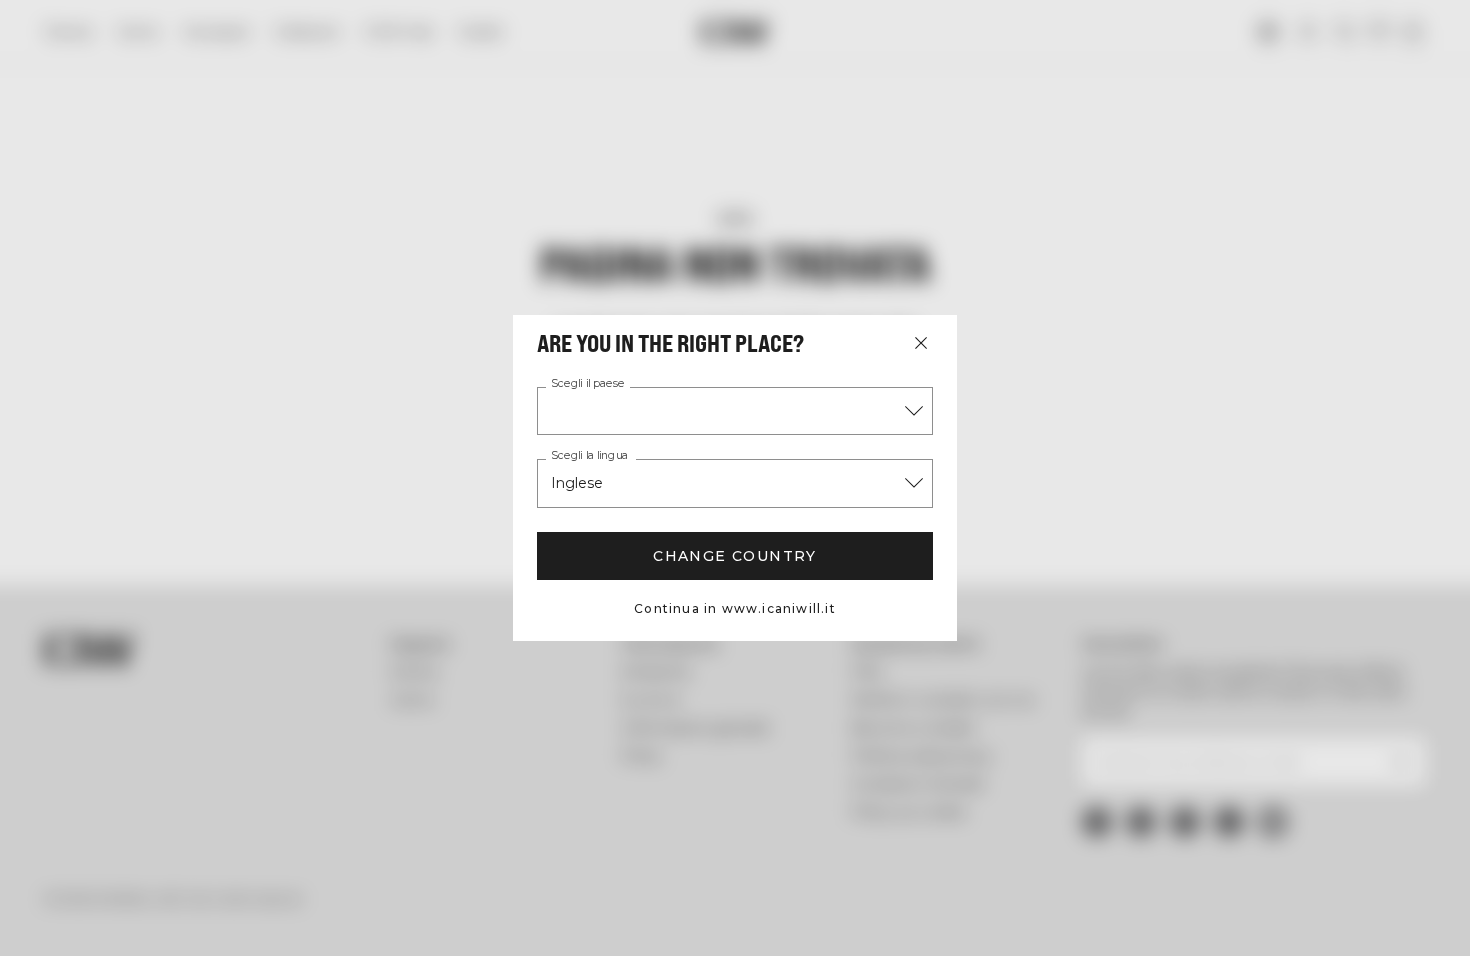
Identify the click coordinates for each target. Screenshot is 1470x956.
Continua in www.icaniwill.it (735, 608)
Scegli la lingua (589, 456)
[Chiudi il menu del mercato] (921, 343)
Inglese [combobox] (577, 483)
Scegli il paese (588, 384)
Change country (735, 556)
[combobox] (735, 411)
